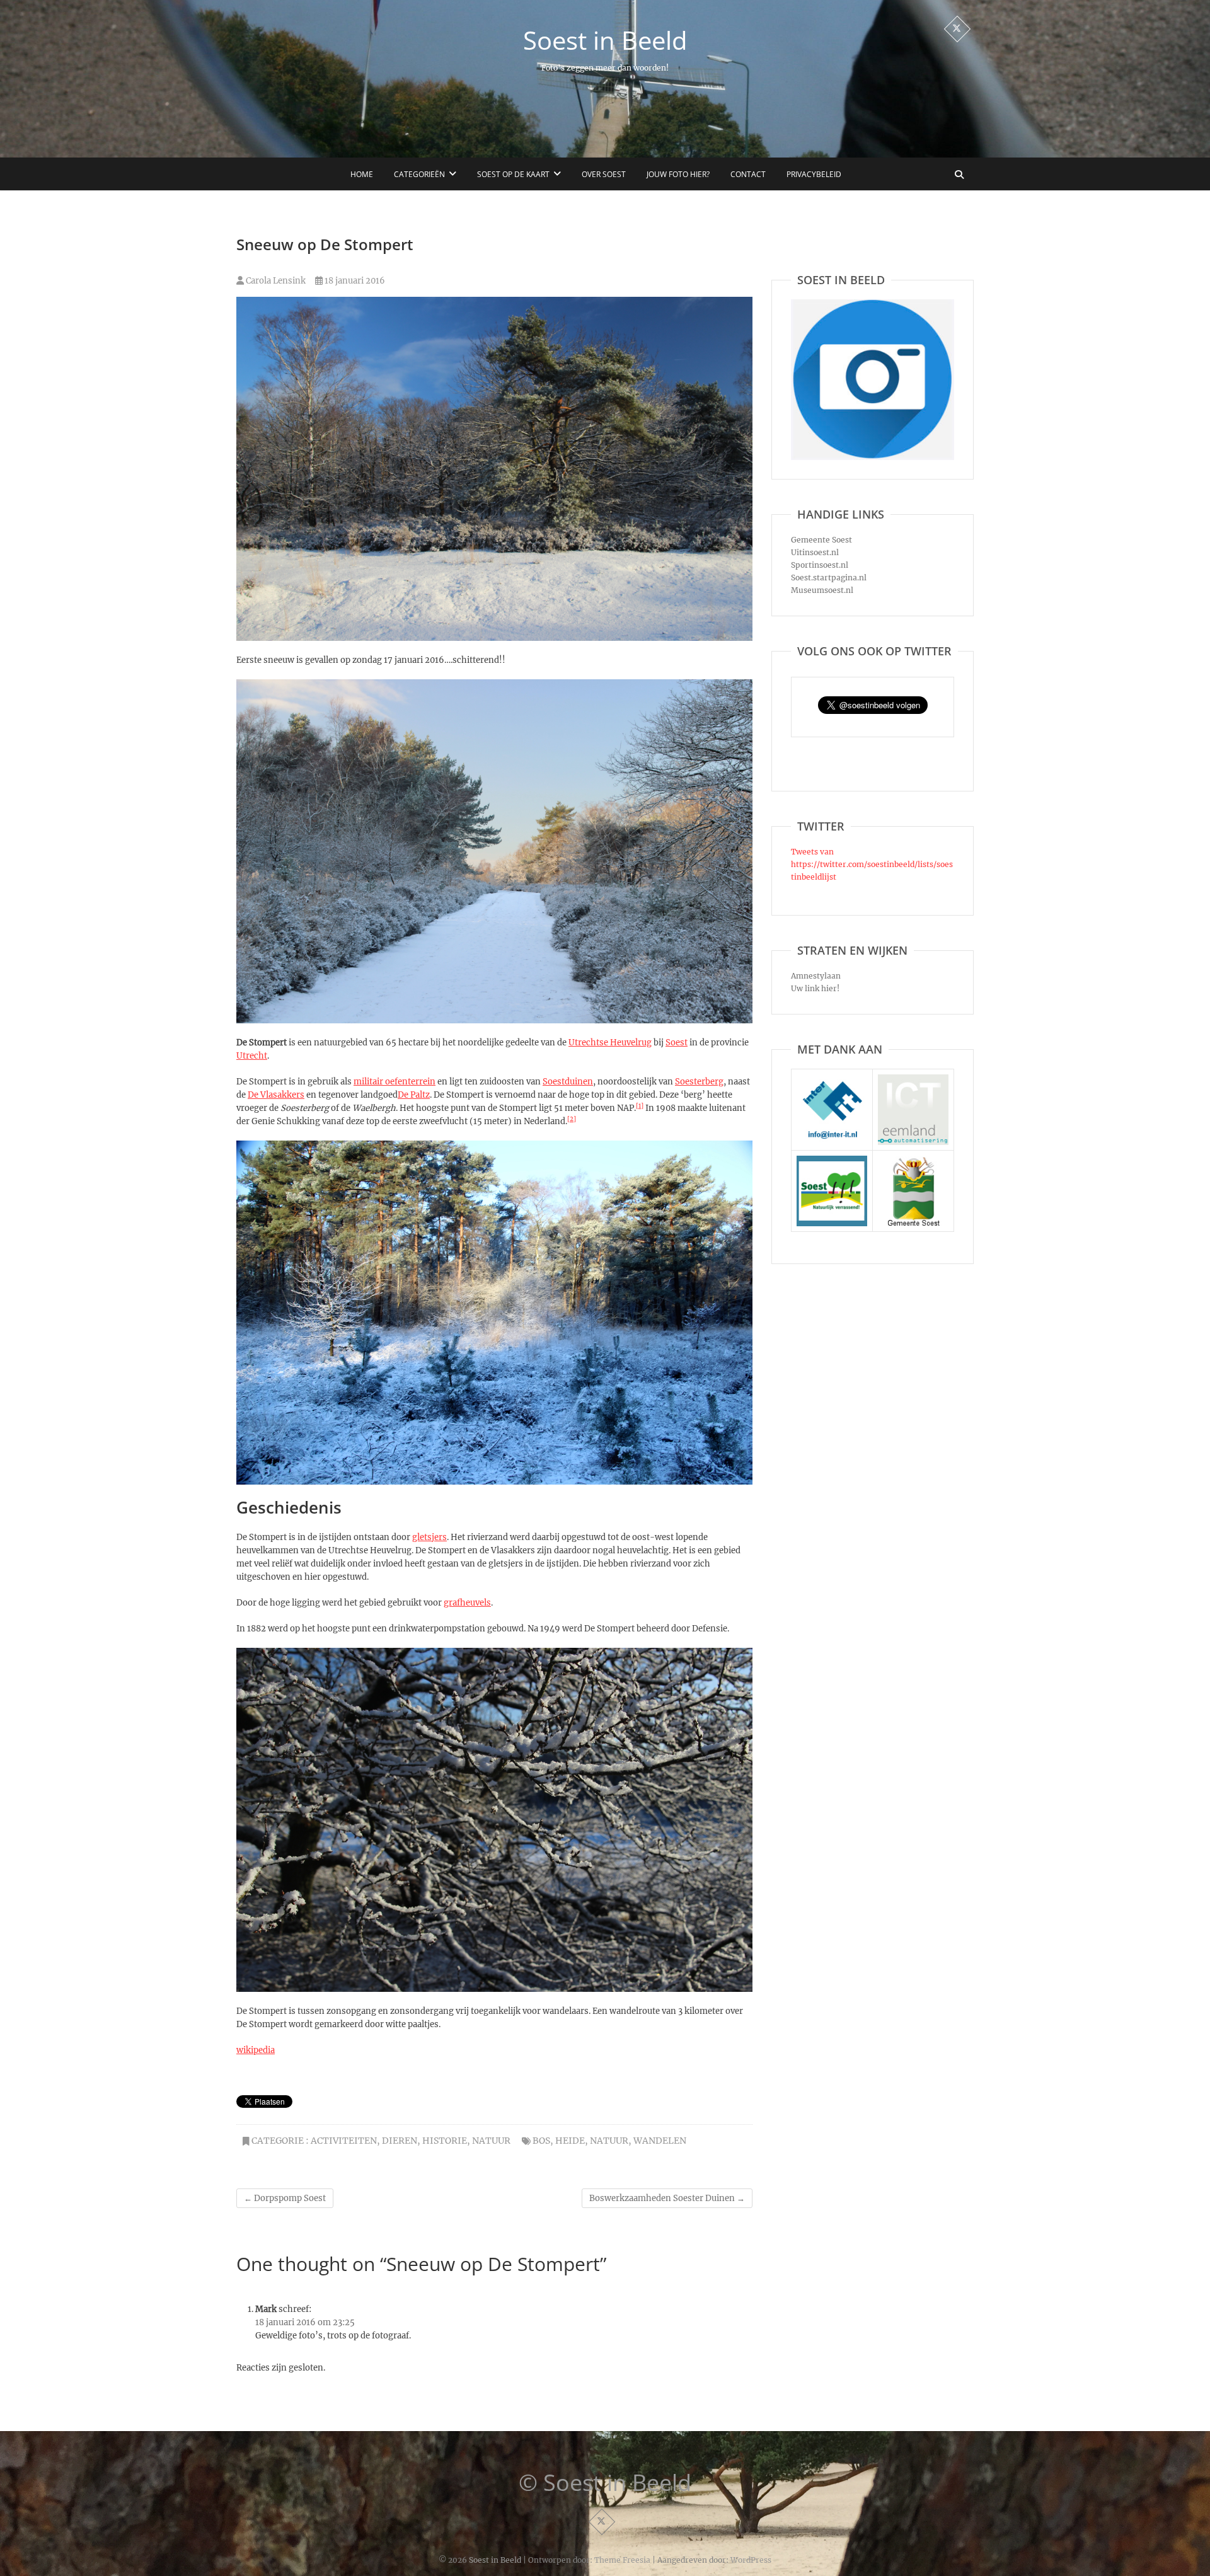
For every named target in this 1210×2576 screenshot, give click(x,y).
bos (541, 2141)
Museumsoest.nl (822, 590)
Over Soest (604, 174)
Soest (677, 1043)
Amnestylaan (816, 976)
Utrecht (252, 1056)
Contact (748, 174)
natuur (609, 2141)
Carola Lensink (275, 281)
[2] (572, 1119)
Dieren (400, 2141)
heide (570, 2141)
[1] (640, 1106)
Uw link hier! (815, 988)
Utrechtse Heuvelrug (610, 1043)
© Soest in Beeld (605, 2483)
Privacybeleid (814, 174)
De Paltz (414, 1095)
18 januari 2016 (354, 281)
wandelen (660, 2141)
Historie (445, 2141)
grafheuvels (467, 1603)
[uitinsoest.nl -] (832, 1162)
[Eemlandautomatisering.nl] (913, 1080)
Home (362, 174)
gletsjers (429, 1537)
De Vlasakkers (276, 1095)
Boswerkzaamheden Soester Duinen (667, 2198)
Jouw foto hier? (678, 174)
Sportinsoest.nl (820, 565)
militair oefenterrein (395, 1082)
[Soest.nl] (913, 1162)
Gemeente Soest (821, 540)
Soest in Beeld (605, 40)
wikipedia (256, 2050)
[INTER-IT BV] (832, 1080)
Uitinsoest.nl (815, 552)
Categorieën (419, 174)
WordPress (751, 2560)
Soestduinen (568, 1082)
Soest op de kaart (513, 174)
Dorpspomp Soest (285, 2198)
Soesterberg (699, 1082)
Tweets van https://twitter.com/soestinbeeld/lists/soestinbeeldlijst (872, 864)
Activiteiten (344, 2141)
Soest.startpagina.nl (829, 578)
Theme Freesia (622, 2560)
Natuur (491, 2141)
